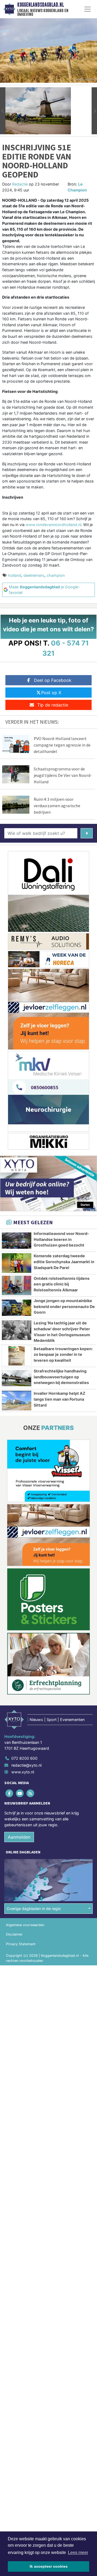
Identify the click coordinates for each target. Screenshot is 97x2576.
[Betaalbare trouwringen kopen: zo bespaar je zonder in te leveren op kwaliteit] (17, 1356)
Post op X (51, 693)
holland (15, 575)
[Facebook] (10, 1793)
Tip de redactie (53, 705)
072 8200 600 (24, 1758)
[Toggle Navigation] (88, 9)
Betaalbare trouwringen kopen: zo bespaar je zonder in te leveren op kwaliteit (63, 1354)
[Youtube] (20, 1793)
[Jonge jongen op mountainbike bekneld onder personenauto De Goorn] (17, 1308)
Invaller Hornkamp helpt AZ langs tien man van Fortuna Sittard (60, 1399)
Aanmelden (19, 1837)
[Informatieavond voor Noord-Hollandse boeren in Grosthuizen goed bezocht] (17, 1241)
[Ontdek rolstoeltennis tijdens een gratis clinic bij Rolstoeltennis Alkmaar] (17, 1285)
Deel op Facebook (53, 680)
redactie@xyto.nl (26, 1765)
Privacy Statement (21, 1944)
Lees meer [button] (78, 2553)
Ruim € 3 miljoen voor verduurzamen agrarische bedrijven (57, 806)
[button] (3, 111)
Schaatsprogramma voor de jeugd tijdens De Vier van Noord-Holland (63, 775)
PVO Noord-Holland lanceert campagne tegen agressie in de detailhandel (62, 745)
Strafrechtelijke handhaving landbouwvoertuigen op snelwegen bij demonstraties (61, 1377)
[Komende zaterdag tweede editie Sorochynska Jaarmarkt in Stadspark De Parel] (17, 1263)
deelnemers (34, 575)
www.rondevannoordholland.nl (53, 525)
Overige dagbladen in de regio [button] (34, 1909)
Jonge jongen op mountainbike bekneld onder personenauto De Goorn (64, 1306)
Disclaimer (14, 1934)
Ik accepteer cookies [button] (49, 2566)
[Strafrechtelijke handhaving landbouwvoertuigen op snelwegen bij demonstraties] (17, 1378)
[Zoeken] (87, 833)
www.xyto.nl (23, 1772)
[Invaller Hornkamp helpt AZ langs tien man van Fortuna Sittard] (17, 1400)
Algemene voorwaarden (25, 1925)
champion (56, 575)
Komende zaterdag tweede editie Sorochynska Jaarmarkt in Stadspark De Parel (64, 1262)
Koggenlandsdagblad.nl (41, 5)
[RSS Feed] (31, 1793)
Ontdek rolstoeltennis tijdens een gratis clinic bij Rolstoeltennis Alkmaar (62, 1284)
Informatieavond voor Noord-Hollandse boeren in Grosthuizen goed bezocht (61, 1239)
